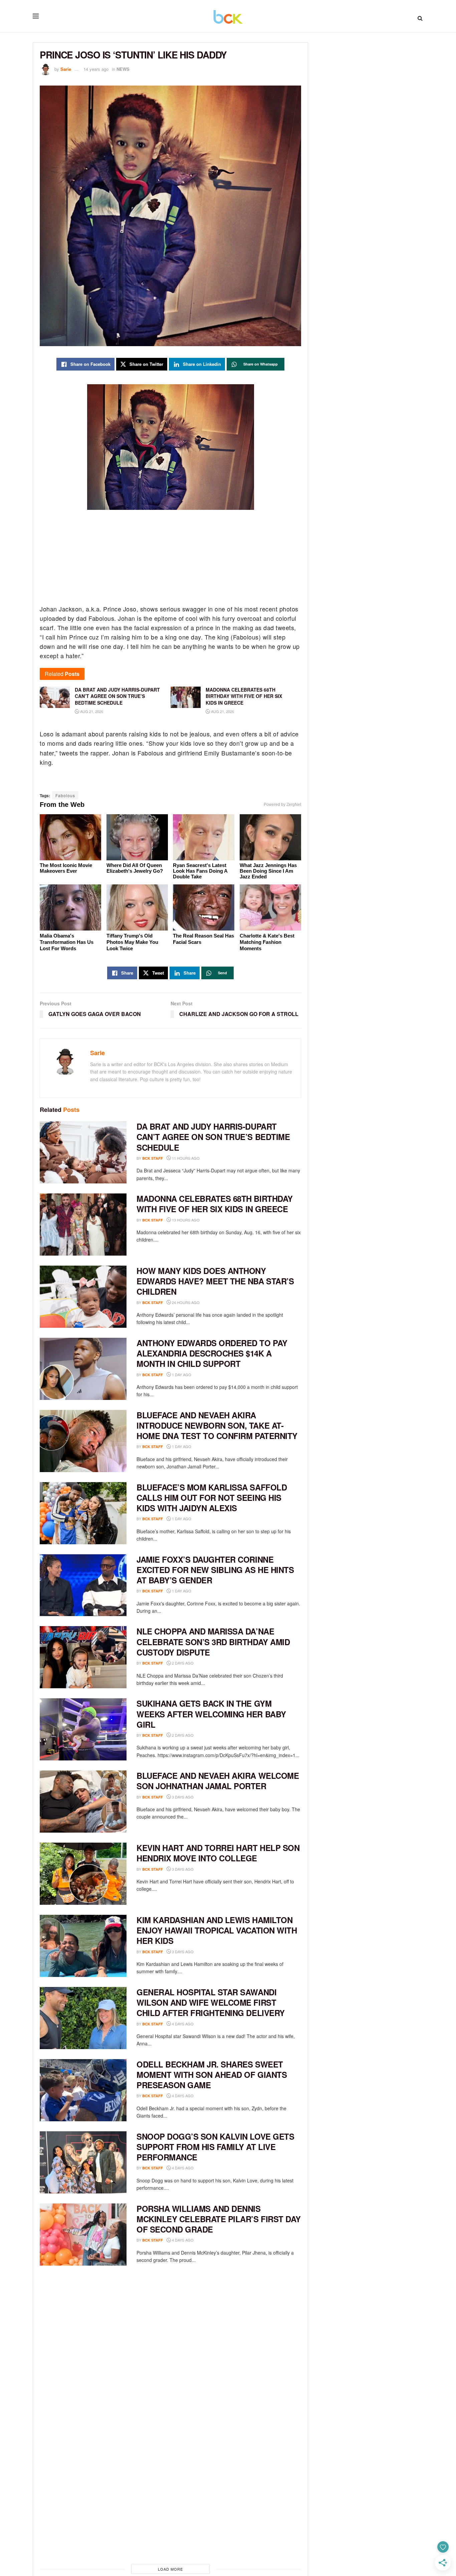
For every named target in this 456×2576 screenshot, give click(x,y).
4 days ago (182, 2024)
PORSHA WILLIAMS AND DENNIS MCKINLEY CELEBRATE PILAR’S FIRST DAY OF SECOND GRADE (219, 2219)
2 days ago (182, 1663)
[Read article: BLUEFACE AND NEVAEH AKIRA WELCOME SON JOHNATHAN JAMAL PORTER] (83, 1802)
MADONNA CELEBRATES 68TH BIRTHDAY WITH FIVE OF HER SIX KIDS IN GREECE (215, 1204)
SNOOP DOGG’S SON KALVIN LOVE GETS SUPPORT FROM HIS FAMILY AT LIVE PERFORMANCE (215, 2147)
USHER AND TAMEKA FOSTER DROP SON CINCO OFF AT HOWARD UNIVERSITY (215, 2358)
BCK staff (153, 1158)
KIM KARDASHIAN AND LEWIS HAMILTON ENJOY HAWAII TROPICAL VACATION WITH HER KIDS (217, 1930)
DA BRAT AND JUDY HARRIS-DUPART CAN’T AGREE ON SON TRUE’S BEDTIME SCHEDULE (213, 1137)
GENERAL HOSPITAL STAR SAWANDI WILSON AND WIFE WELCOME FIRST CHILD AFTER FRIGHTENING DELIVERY (211, 2002)
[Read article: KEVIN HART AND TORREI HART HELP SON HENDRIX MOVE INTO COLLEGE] (83, 1874)
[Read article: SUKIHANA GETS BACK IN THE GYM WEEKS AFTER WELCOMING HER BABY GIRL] (83, 1729)
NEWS (123, 69)
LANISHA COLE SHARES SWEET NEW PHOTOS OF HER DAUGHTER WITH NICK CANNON (213, 2507)
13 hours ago (185, 1220)
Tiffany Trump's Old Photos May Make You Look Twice (132, 942)
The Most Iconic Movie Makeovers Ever (66, 868)
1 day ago (181, 1375)
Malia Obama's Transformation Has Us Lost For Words (67, 942)
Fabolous (65, 795)
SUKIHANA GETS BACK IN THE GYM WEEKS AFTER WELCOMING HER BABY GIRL (211, 1714)
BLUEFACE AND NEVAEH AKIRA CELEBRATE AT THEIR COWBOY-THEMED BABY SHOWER (215, 2291)
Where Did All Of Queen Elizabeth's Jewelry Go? (135, 868)
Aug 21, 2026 (91, 711)
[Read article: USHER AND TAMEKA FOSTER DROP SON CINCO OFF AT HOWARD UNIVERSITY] (83, 2379)
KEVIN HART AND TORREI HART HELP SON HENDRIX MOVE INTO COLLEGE (218, 1853)
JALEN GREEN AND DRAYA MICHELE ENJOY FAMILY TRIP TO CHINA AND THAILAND (206, 2435)
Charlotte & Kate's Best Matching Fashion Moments (267, 942)
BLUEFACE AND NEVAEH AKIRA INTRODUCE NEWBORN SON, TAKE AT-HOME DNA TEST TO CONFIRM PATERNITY (217, 1425)
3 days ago (182, 1797)
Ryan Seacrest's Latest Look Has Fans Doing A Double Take (200, 871)
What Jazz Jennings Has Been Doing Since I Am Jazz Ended (268, 871)
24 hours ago (185, 1302)
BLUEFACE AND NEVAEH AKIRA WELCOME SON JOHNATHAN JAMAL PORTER (218, 1781)
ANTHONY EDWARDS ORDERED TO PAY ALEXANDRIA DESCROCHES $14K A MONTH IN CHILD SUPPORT (212, 1353)
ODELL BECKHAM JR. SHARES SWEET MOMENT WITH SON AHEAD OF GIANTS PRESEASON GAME (212, 2074)
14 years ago (96, 69)
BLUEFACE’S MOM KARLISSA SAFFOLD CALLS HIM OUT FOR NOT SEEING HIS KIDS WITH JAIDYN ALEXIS (212, 1497)
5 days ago (182, 2374)
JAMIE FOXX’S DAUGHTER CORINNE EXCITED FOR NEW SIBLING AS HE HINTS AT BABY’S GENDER (215, 1570)
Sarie (66, 69)
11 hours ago (185, 1158)
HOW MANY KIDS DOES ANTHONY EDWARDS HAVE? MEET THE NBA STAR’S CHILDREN (215, 1281)
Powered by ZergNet (282, 805)
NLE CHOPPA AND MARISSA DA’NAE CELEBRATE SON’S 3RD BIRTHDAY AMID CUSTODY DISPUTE (213, 1641)
